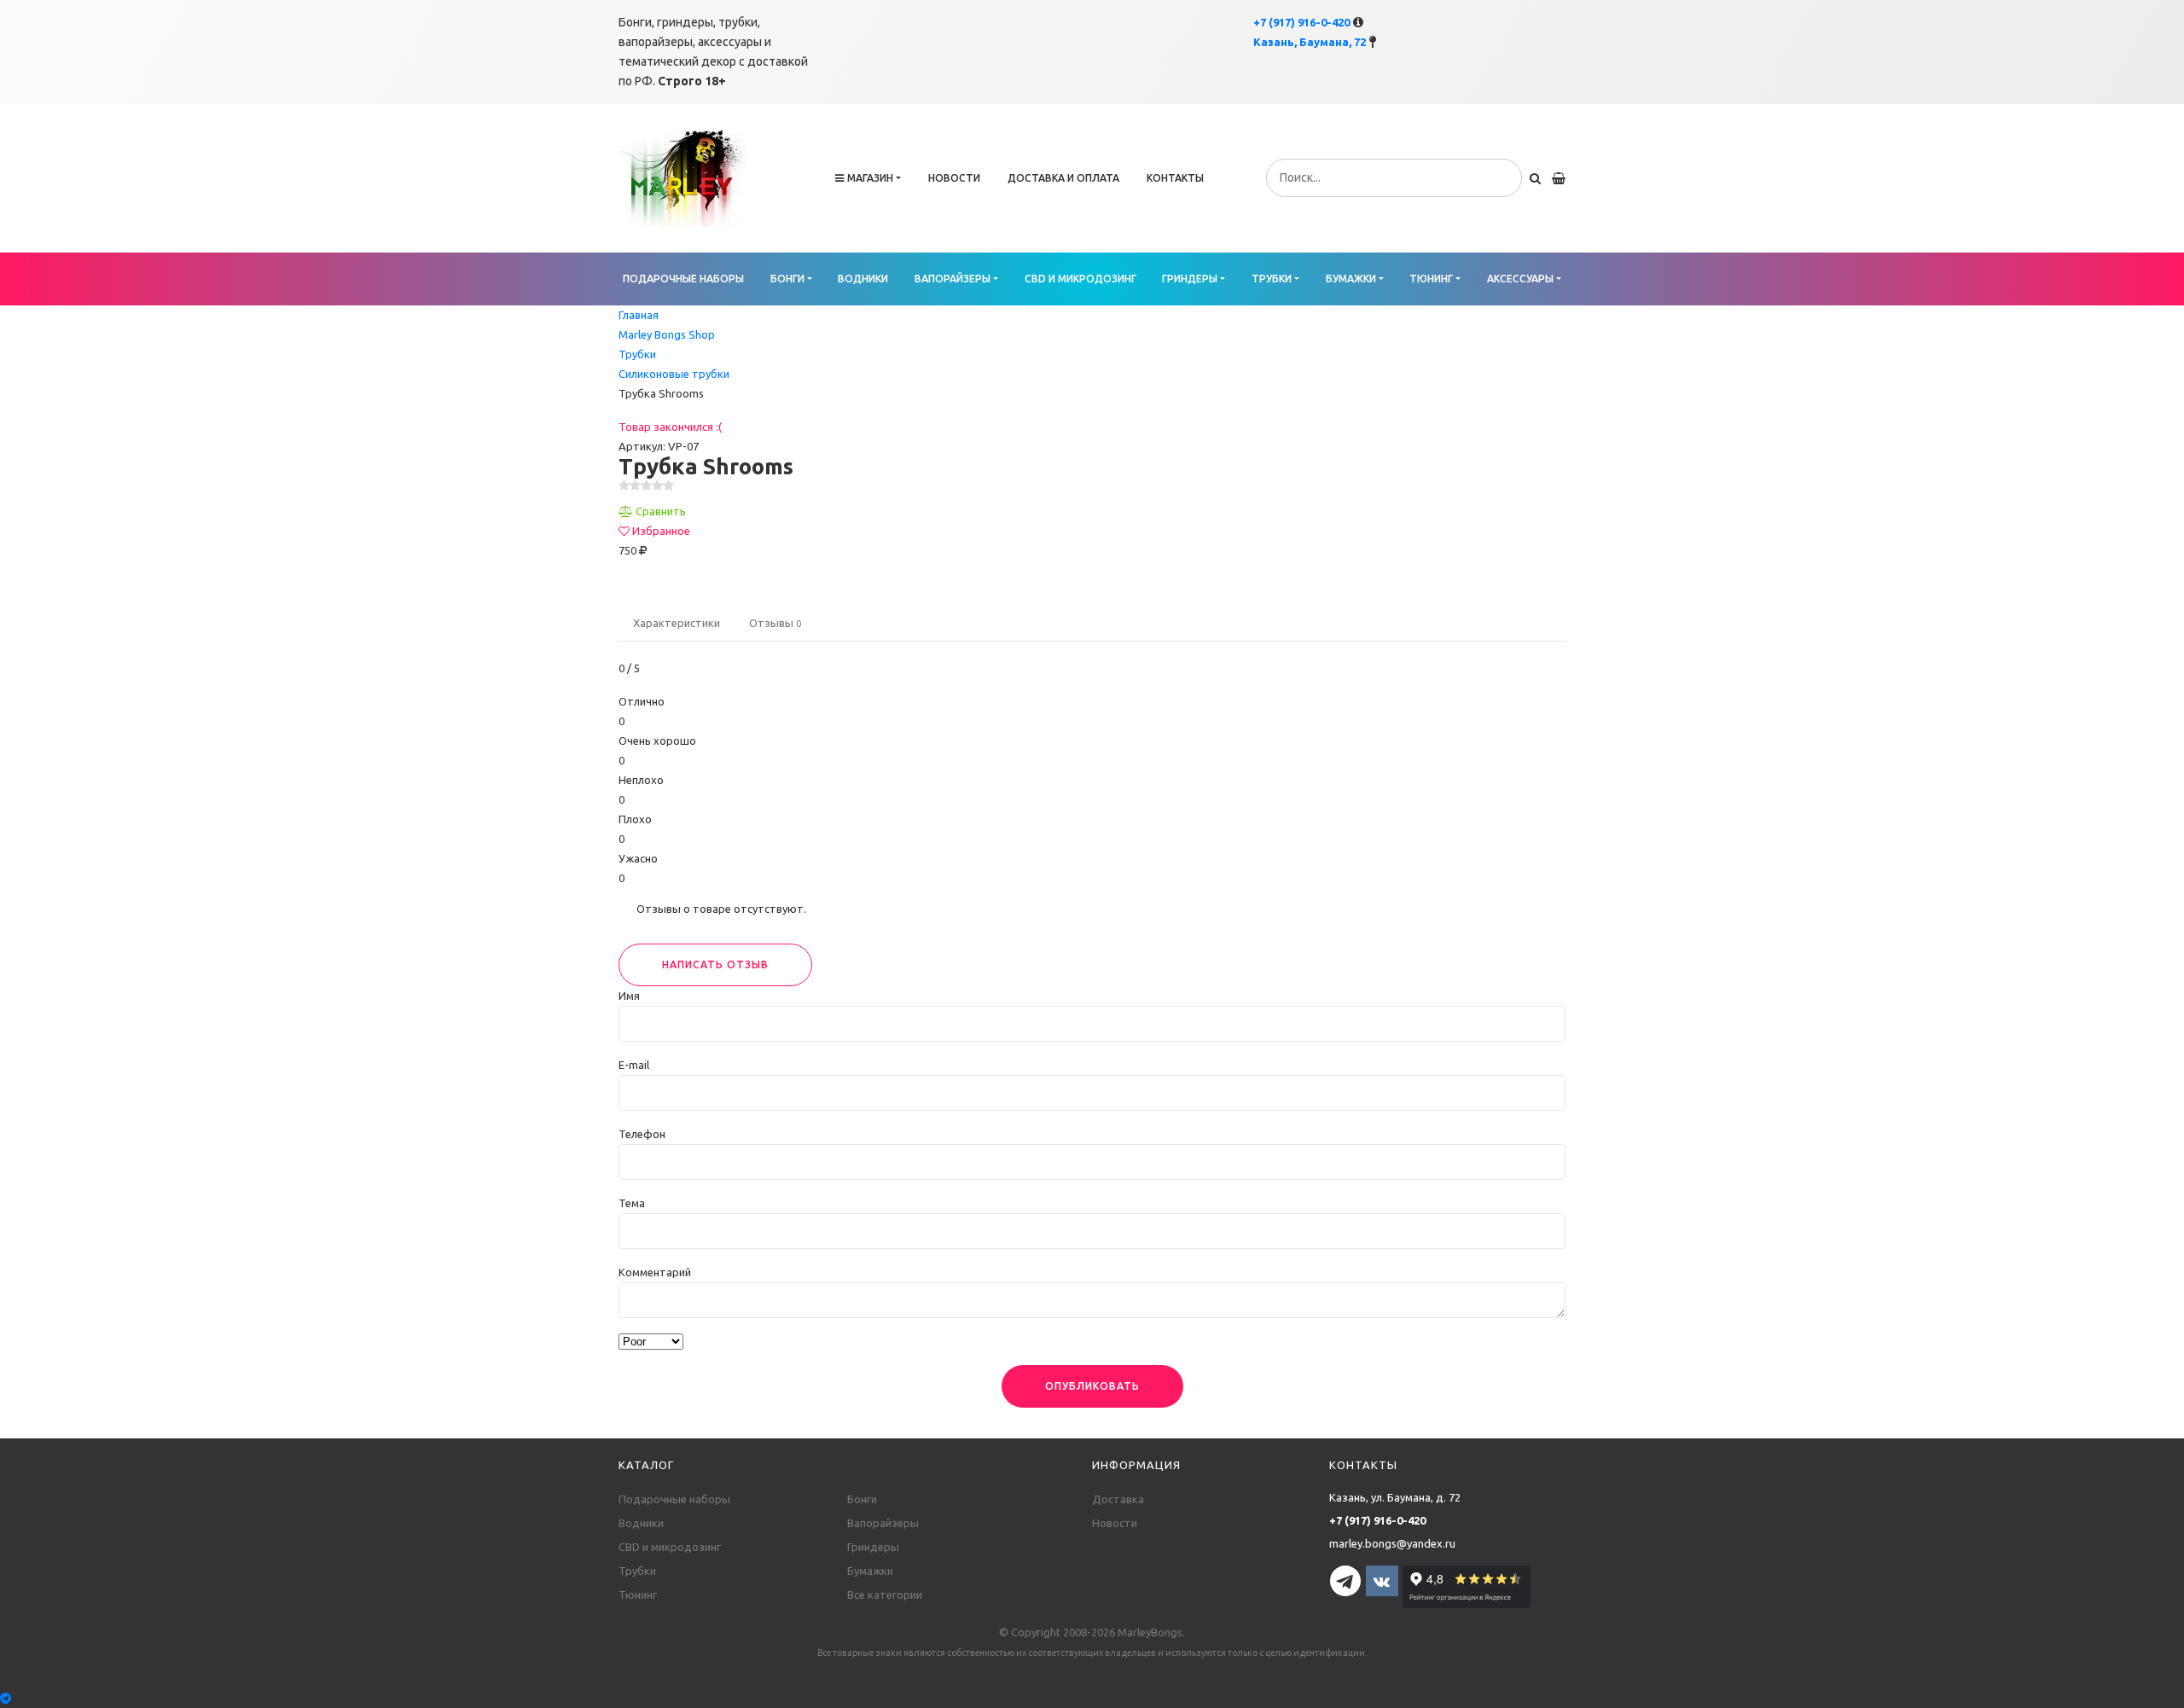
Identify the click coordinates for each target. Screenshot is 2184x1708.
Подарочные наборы (683, 279)
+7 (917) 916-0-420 (1301, 22)
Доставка (1118, 1499)
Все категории (885, 1595)
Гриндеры (1190, 279)
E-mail (634, 1065)
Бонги (787, 279)
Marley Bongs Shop (667, 334)
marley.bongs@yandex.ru (1392, 1543)
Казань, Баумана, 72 (1310, 42)
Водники (863, 279)
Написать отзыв (715, 964)
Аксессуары (1520, 279)
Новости (954, 178)
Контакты (1175, 178)
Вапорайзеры (953, 279)
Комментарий (655, 1272)
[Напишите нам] (1092, 1698)
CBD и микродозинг (1080, 279)
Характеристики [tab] (677, 623)
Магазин (870, 178)
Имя (629, 996)
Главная (639, 315)
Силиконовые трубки (674, 374)
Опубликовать (1092, 1386)
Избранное (661, 531)
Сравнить (661, 511)
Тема (632, 1203)
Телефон (642, 1134)
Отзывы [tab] (775, 623)
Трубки (1272, 279)
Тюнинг (1431, 279)
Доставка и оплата (1063, 178)
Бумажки (1351, 279)
